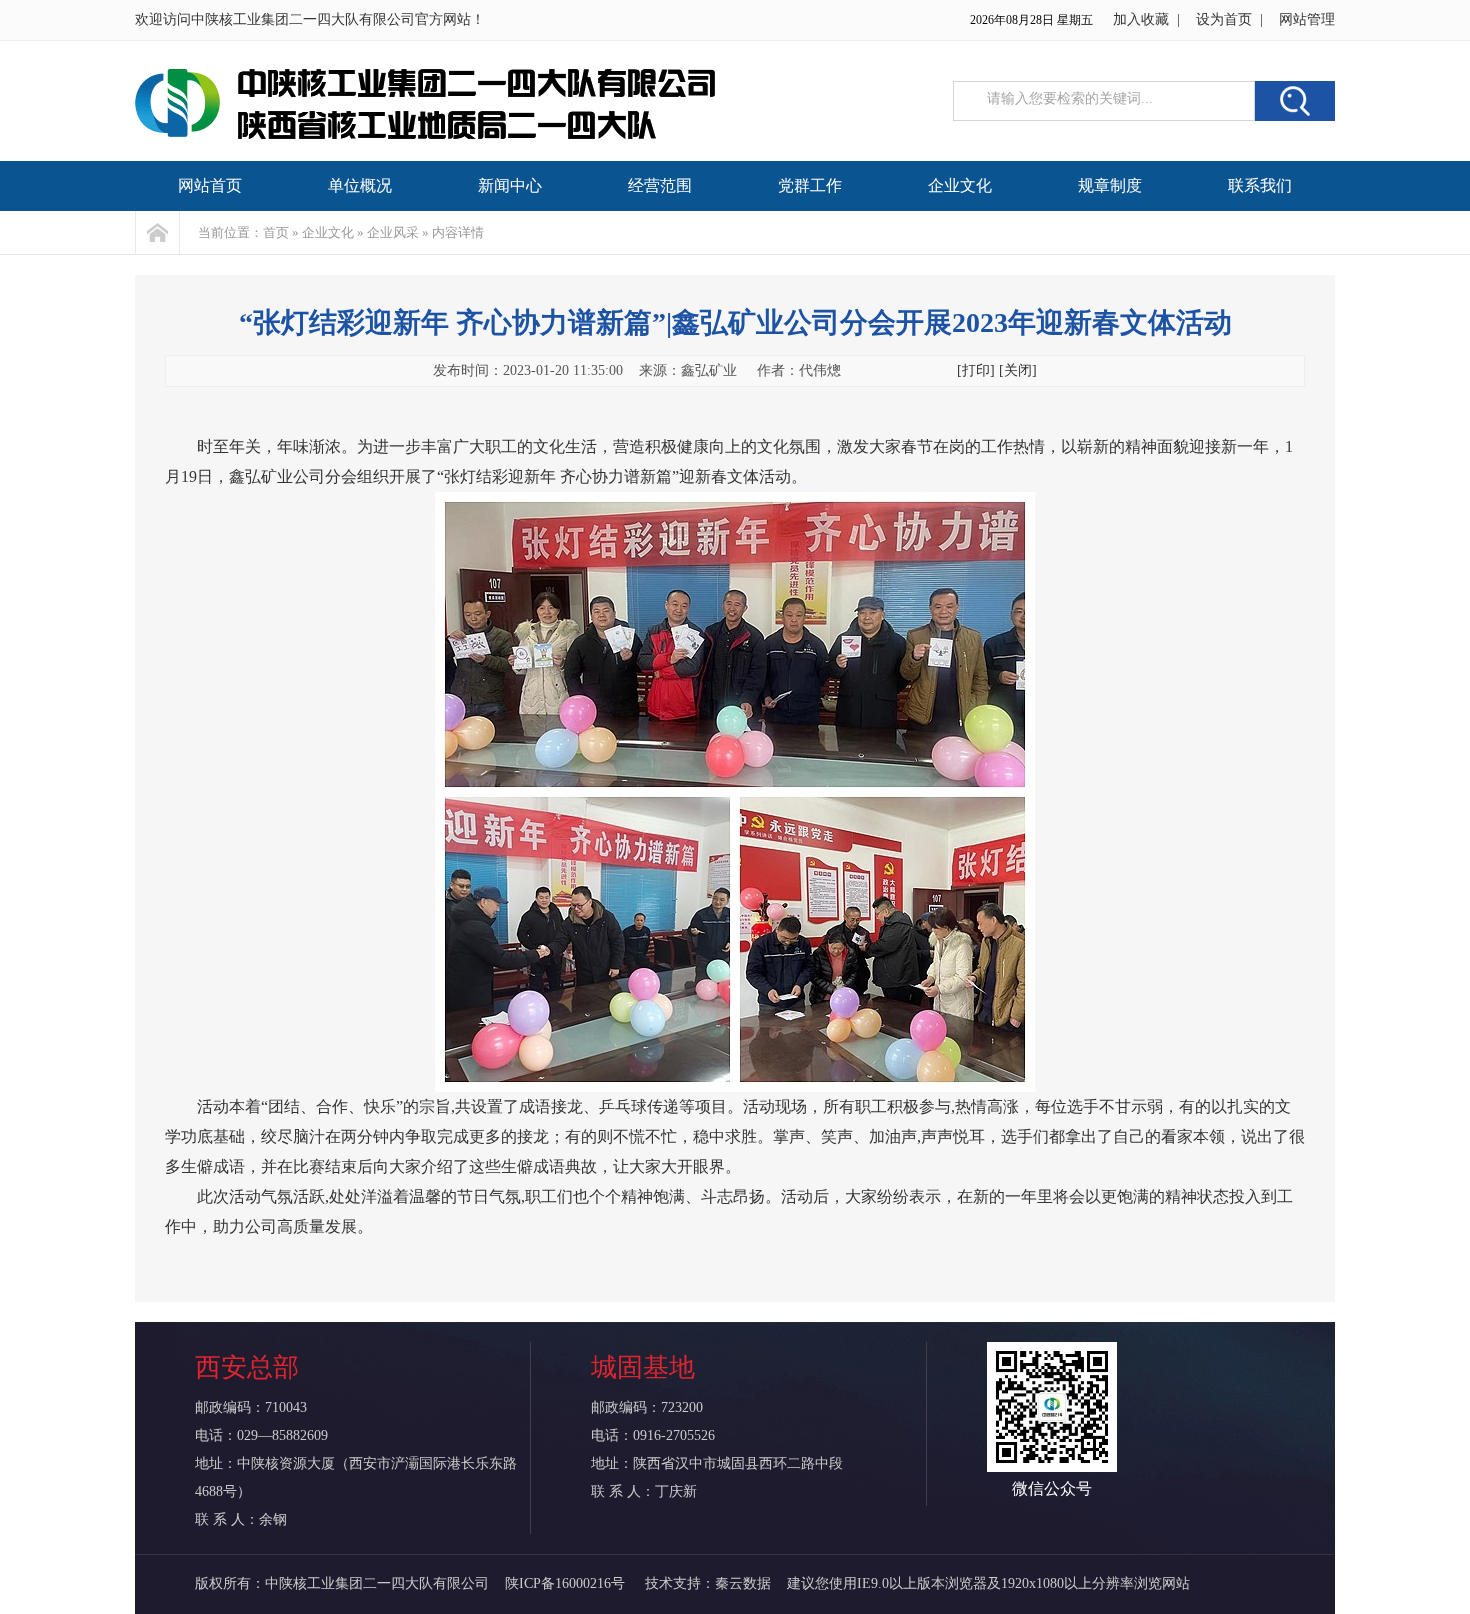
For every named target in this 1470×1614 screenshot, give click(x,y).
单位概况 (360, 185)
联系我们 (1260, 185)
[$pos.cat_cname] (157, 232)
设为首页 (1224, 19)
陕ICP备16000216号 (567, 1583)
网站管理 (1307, 19)
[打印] (976, 370)
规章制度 (1110, 185)
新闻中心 (510, 185)
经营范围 (660, 185)
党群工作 (810, 185)
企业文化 (960, 185)
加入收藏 (1141, 19)
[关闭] (1018, 370)
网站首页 (210, 185)
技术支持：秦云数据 (708, 1583)
